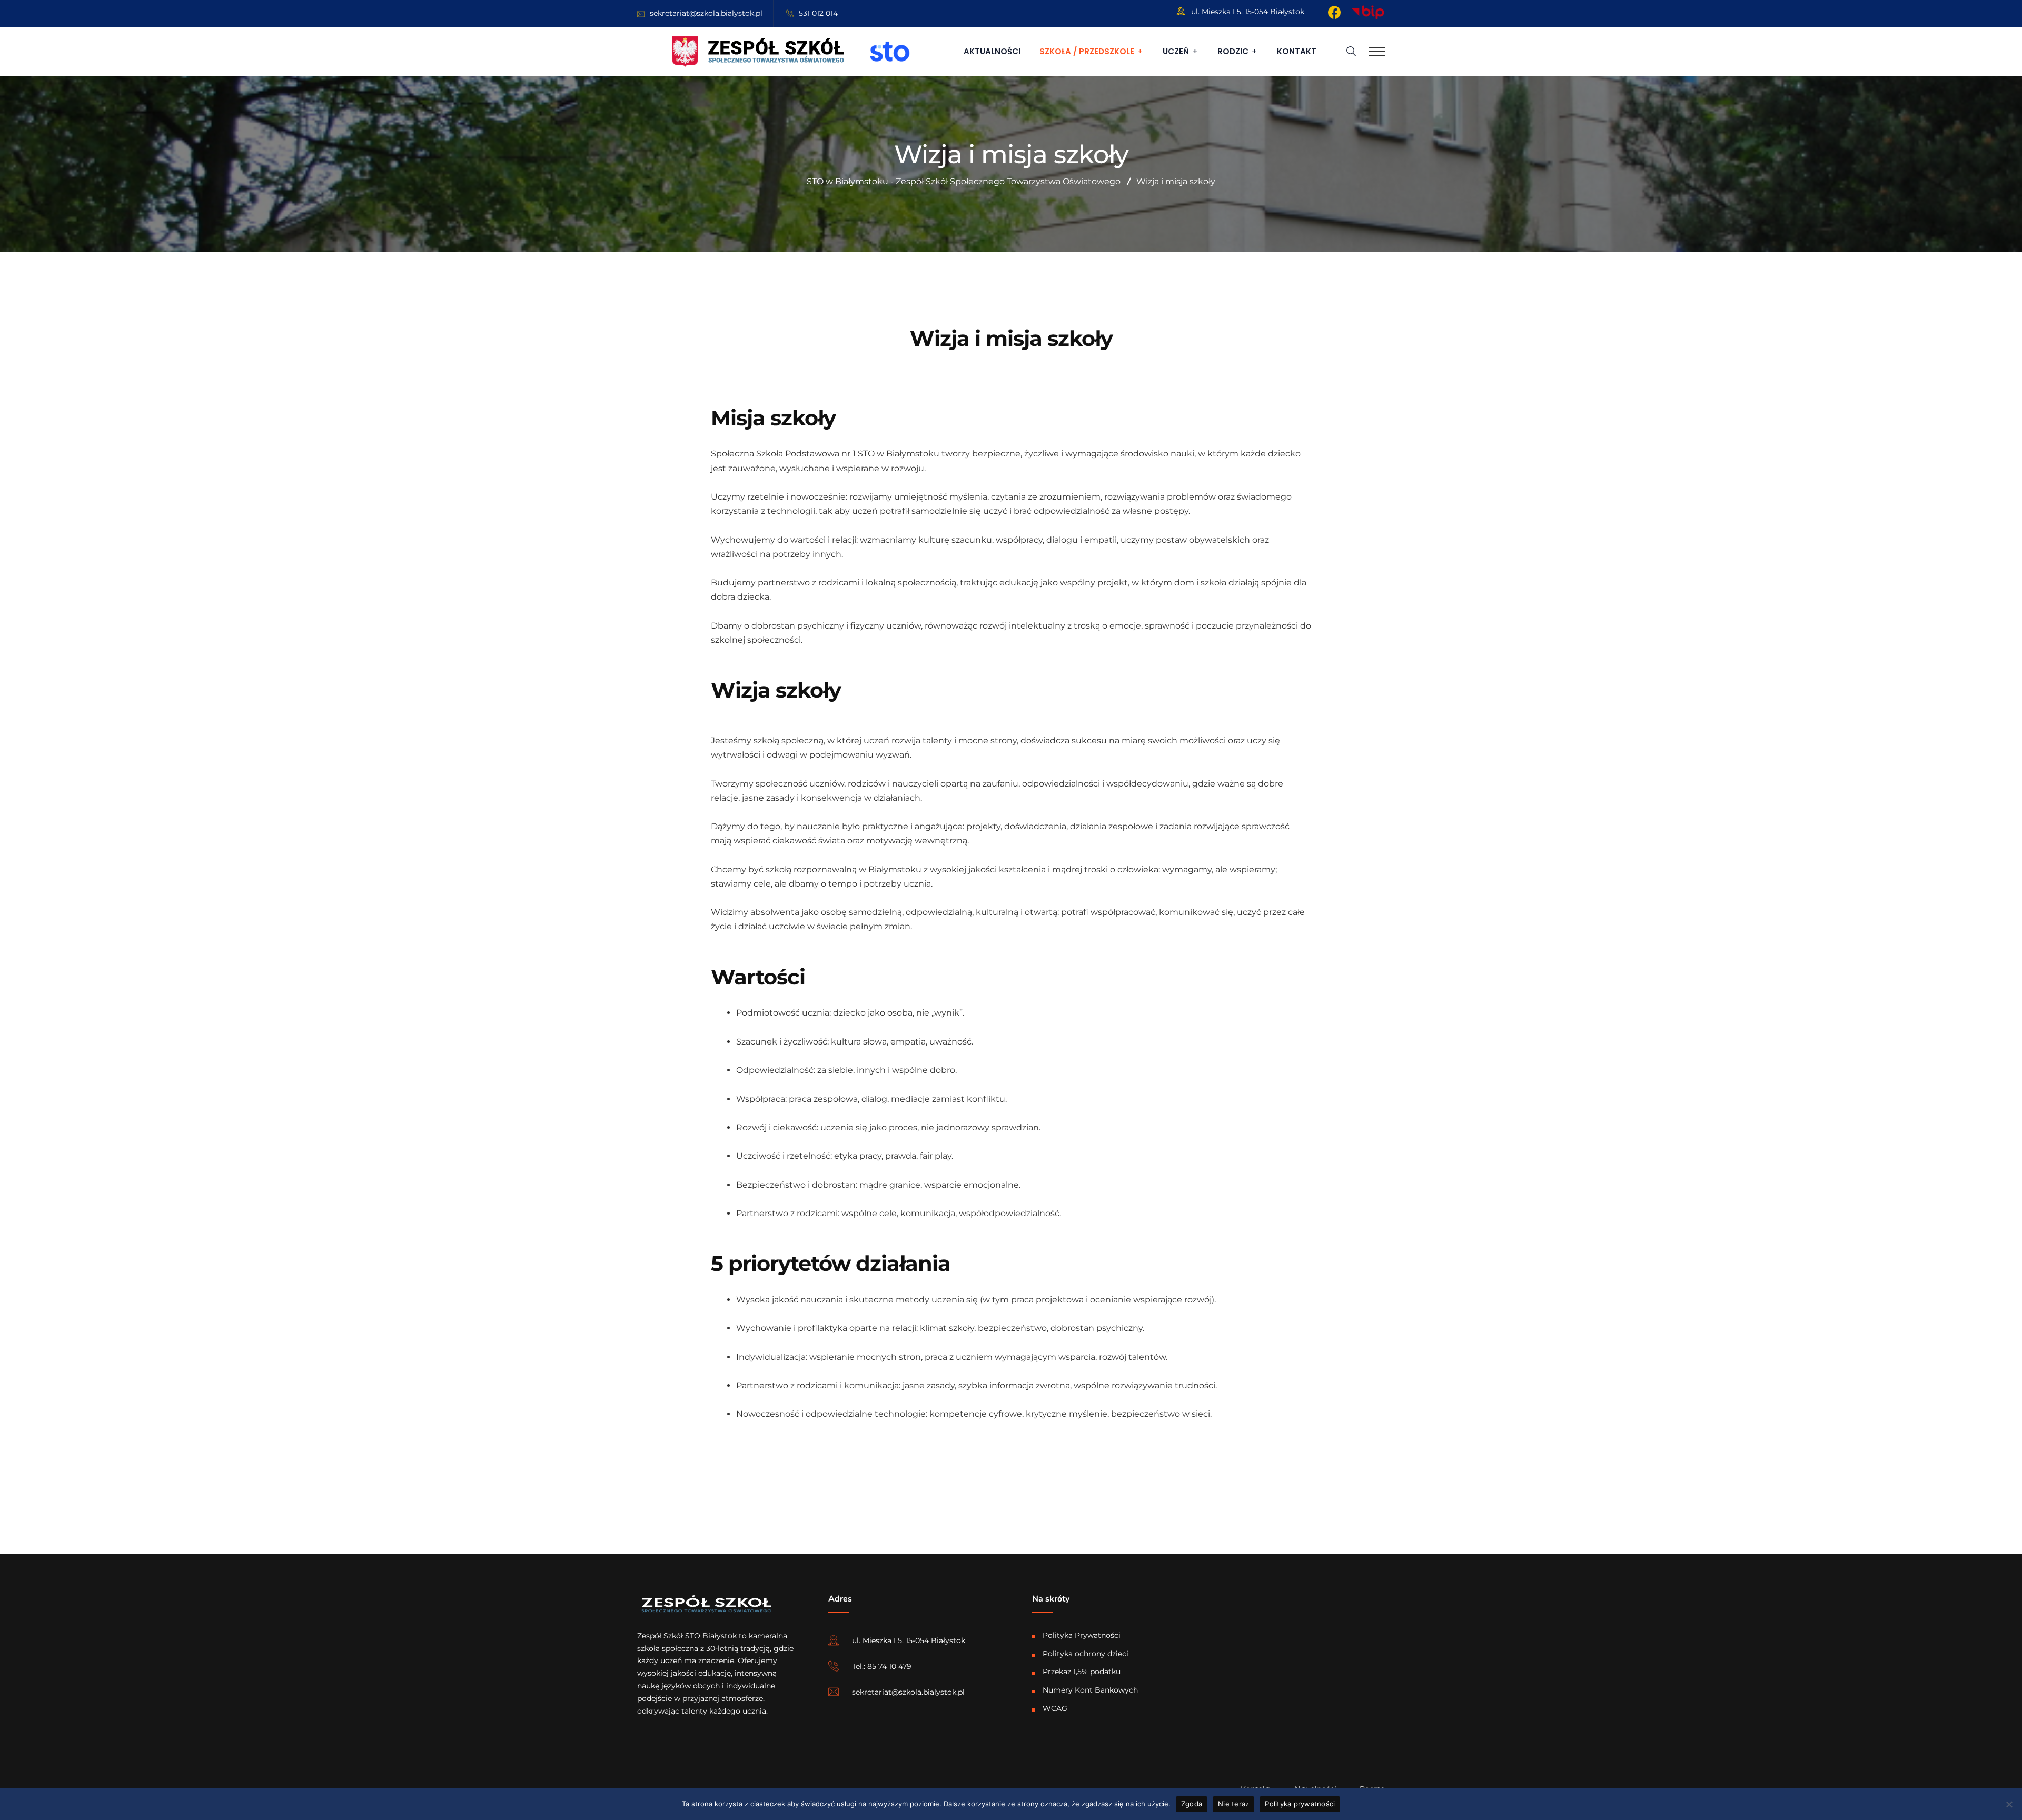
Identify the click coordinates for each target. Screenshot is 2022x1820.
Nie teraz (1233, 1804)
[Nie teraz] (2009, 1804)
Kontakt (1297, 51)
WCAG (1055, 1708)
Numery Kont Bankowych (1090, 1690)
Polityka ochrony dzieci (1086, 1654)
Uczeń (1176, 51)
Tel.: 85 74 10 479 (882, 1666)
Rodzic (1233, 51)
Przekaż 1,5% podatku (1082, 1672)
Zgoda (1192, 1804)
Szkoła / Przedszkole (1087, 51)
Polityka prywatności (1300, 1804)
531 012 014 (818, 13)
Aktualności (992, 51)
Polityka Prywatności (1082, 1635)
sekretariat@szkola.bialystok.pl (706, 13)
